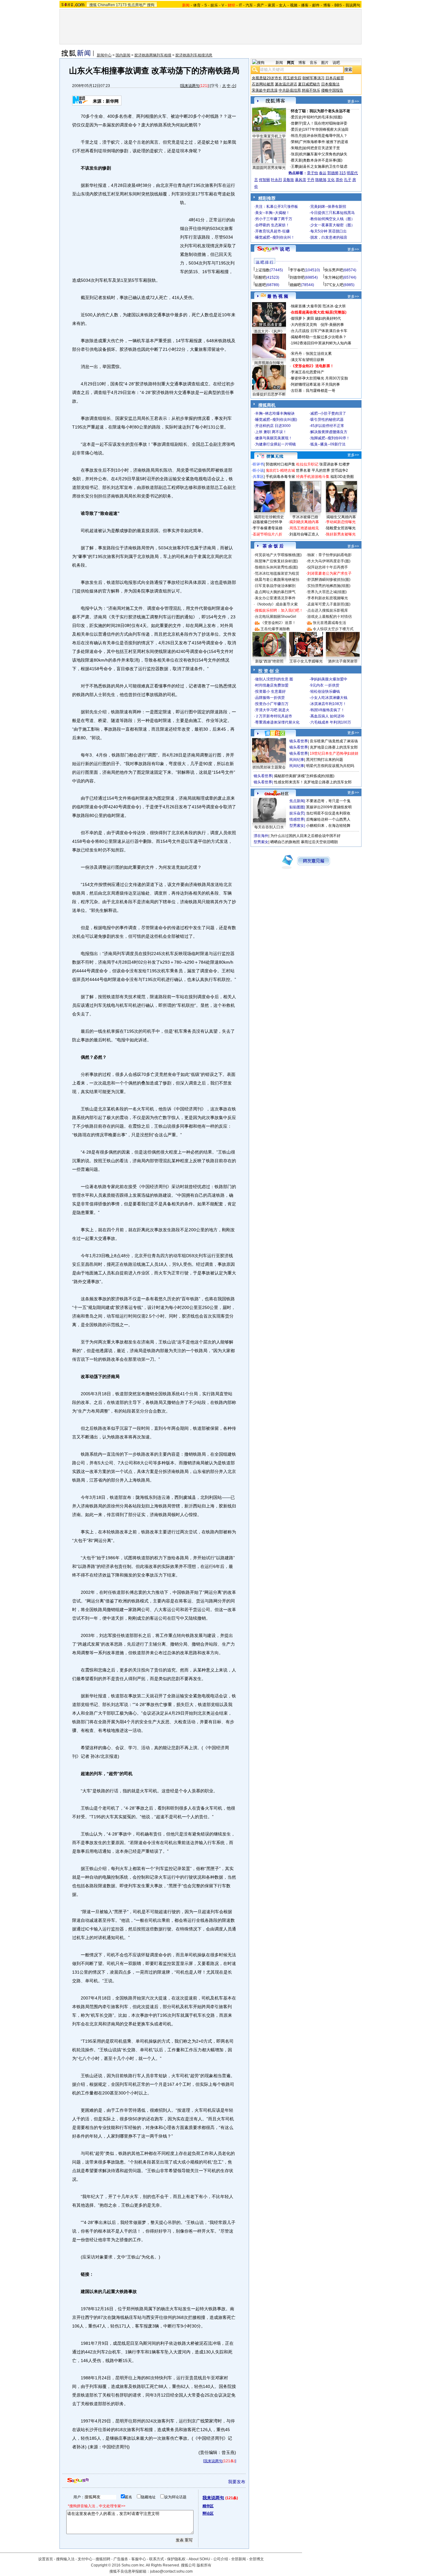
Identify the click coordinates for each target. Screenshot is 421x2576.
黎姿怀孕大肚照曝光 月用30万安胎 (319, 378)
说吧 (336, 63)
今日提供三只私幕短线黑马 (333, 213)
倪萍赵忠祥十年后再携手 (328, 567)
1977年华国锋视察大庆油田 (326, 129)
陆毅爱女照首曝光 (341, 528)
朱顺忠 (296, 148)
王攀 (295, 166)
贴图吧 (260, 285)
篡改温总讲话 (286, 84)
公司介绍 (221, 2559)
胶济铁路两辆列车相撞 (153, 55)
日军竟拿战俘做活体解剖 (275, 586)
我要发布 (237, 2482)
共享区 (258, 477)
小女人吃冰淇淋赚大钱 (329, 698)
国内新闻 (123, 55)
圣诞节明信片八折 (268, 534)
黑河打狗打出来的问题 (325, 760)
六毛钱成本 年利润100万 (331, 722)
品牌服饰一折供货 (270, 698)
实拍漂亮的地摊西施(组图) (329, 586)
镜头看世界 (299, 741)
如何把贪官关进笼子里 (321, 148)
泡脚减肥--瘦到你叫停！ (330, 438)
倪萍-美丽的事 (332, 325)
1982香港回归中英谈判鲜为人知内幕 (321, 343)
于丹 (311, 180)
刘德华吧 (297, 277)
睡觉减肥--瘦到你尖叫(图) (276, 420)
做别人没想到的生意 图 (274, 679)
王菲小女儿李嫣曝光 (306, 661)
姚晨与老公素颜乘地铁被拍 (277, 580)
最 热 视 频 (278, 296)
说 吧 (285, 249)
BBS (338, 5)
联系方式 (157, 2559)
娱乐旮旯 (297, 813)
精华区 (208, 2506)
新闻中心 (104, 55)
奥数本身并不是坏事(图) (323, 160)
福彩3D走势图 (342, 477)
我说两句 (353, 5)
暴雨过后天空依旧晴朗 (319, 842)
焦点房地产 (137, 5)
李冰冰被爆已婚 (305, 517)
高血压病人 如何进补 (327, 716)
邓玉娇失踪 (292, 78)
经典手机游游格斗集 (313, 477)
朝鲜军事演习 (313, 78)
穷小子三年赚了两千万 (274, 219)
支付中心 (85, 2559)
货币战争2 (339, 470)
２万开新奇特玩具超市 (274, 716)
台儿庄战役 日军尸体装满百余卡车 (319, 331)
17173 (121, 5)
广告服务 (121, 2559)
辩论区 (208, 2513)
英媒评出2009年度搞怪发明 (329, 807)
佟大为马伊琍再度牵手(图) (329, 561)
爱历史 (296, 117)
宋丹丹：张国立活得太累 (311, 354)
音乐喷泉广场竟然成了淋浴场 (334, 741)
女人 (283, 5)
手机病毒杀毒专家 (280, 477)
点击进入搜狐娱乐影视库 (328, 610)
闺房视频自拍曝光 (269, 363)
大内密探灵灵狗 (304, 325)
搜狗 (151, 5)
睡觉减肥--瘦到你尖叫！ (275, 237)
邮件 (316, 5)
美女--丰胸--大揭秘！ (272, 213)
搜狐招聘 (103, 2559)
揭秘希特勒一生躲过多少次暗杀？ (319, 337)
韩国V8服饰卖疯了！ (327, 710)
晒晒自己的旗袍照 (285, 842)
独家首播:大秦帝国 (306, 306)
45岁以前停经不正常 (327, 426)
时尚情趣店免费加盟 (272, 685)
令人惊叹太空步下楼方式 (333, 629)
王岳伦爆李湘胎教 (275, 629)
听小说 (258, 470)
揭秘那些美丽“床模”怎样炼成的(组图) (304, 776)
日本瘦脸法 (330, 84)
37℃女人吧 (334, 285)
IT (240, 5)
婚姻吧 (295, 285)
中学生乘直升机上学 (269, 136)
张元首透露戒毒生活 (329, 623)
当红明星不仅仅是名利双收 (328, 813)
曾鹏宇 (296, 123)
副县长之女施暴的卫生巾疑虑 (323, 166)
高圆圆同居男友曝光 (269, 168)
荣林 (295, 142)
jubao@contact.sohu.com (171, 2571)
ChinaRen (106, 5)
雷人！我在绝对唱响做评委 (325, 123)
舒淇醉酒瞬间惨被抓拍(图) (329, 580)
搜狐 (93, 5)
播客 (305, 5)
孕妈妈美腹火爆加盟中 (329, 679)
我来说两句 (190, 86)
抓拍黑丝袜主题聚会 (269, 767)
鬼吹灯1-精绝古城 (280, 470)
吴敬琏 (288, 180)
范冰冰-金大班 (334, 306)
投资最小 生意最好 (270, 691)
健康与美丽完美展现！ (274, 438)
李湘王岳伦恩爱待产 (308, 372)
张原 (295, 154)
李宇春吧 (297, 270)
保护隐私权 (176, 2559)
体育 (197, 5)
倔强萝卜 (298, 318)
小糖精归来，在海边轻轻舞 (328, 826)
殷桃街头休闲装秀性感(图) (276, 567)
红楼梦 (344, 464)
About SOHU (199, 2559)
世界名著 (303, 470)
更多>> (353, 101)
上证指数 (262, 270)
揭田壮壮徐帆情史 (269, 517)
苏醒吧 (260, 277)
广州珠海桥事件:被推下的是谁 (324, 142)
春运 (323, 173)
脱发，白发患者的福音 (329, 237)
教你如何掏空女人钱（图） (333, 219)
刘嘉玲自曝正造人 (304, 534)
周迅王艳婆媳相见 (304, 528)
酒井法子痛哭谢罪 (343, 661)
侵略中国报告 (332, 90)
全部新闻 (239, 2559)
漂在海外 (261, 836)
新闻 (279, 63)
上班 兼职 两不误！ (271, 432)
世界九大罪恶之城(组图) (327, 592)
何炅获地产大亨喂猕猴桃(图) (278, 555)
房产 (260, 5)
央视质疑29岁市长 (267, 78)
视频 (294, 5)
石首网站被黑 (263, 84)
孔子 (348, 180)
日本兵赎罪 (335, 78)
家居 (272, 5)
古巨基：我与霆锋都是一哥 (313, 391)
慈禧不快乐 (311, 90)
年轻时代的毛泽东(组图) (323, 117)
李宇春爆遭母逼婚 (268, 528)
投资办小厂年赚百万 (272, 704)
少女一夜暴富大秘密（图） (333, 225)
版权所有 (204, 2565)
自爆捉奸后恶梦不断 (269, 394)
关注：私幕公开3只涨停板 (277, 207)
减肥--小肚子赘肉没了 (328, 413)
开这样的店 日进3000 (273, 426)
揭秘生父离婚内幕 (341, 517)
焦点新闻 (297, 801)
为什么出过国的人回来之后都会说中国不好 (305, 836)
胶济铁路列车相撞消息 (194, 55)
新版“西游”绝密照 (269, 661)
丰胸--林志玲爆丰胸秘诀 (275, 413)
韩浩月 (296, 136)
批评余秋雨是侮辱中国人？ (325, 136)
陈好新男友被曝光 (341, 534)
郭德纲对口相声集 (280, 464)
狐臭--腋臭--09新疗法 (328, 444)
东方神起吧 (334, 277)
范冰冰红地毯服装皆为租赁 (277, 573)
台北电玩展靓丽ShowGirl (276, 617)
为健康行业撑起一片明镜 (276, 444)
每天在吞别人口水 (269, 827)
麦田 (310, 318)
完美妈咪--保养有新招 (328, 207)
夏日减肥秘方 (309, 84)
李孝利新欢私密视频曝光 (328, 598)
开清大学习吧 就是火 (272, 710)
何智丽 (264, 180)
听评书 (258, 464)
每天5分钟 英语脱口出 (329, 231)
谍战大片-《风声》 (269, 331)
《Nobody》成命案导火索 (276, 604)
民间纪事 (297, 760)
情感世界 (297, 819)
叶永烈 (276, 180)
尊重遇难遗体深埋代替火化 (277, 722)
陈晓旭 (321, 180)
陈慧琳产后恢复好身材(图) (276, 561)
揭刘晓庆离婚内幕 (304, 522)
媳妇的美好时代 (328, 318)
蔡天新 (296, 160)
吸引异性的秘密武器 (327, 420)
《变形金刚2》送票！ (278, 623)
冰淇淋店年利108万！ (328, 704)
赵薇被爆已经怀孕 (268, 522)
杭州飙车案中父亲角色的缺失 (323, 154)
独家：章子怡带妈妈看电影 (329, 555)
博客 (327, 5)
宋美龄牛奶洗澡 (265, 90)
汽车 (249, 5)
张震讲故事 (329, 464)
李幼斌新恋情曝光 (341, 522)
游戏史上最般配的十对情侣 (329, 617)
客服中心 (139, 2559)
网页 (291, 63)
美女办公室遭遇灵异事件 (275, 598)
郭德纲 (333, 173)
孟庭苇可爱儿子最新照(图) (329, 604)
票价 (339, 180)
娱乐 (214, 5)
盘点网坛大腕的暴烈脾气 (275, 592)
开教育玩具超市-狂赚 (272, 231)
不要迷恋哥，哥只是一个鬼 (328, 801)
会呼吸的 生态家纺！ (272, 225)
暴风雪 (300, 180)
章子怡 (313, 173)
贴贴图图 (297, 807)
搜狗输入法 (65, 2559)
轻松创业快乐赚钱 (325, 691)
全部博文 (256, 2559)
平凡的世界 (321, 470)
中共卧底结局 (290, 90)
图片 (325, 63)
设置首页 (46, 2559)
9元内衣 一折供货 (325, 685)
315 (343, 173)
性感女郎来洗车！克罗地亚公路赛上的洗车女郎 (313, 782)
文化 (331, 180)
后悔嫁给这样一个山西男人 (328, 819)
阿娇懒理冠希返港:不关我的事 (315, 384)
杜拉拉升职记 (307, 464)
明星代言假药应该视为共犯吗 (330, 766)
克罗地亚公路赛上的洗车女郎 (334, 747)
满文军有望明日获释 (308, 360)
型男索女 (297, 826)
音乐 (313, 63)
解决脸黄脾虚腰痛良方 (329, 432)
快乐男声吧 (334, 270)
